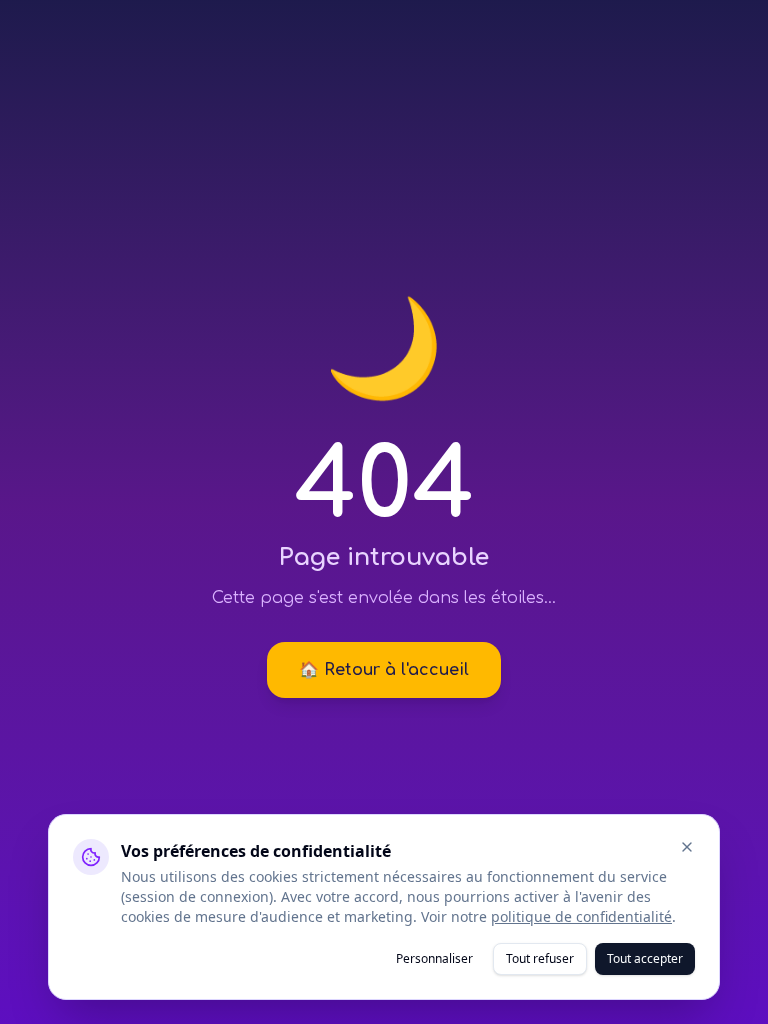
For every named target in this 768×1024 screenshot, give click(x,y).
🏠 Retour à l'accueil (384, 670)
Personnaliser (434, 958)
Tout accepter (645, 958)
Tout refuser (540, 958)
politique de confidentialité (581, 916)
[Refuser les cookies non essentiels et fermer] (687, 847)
